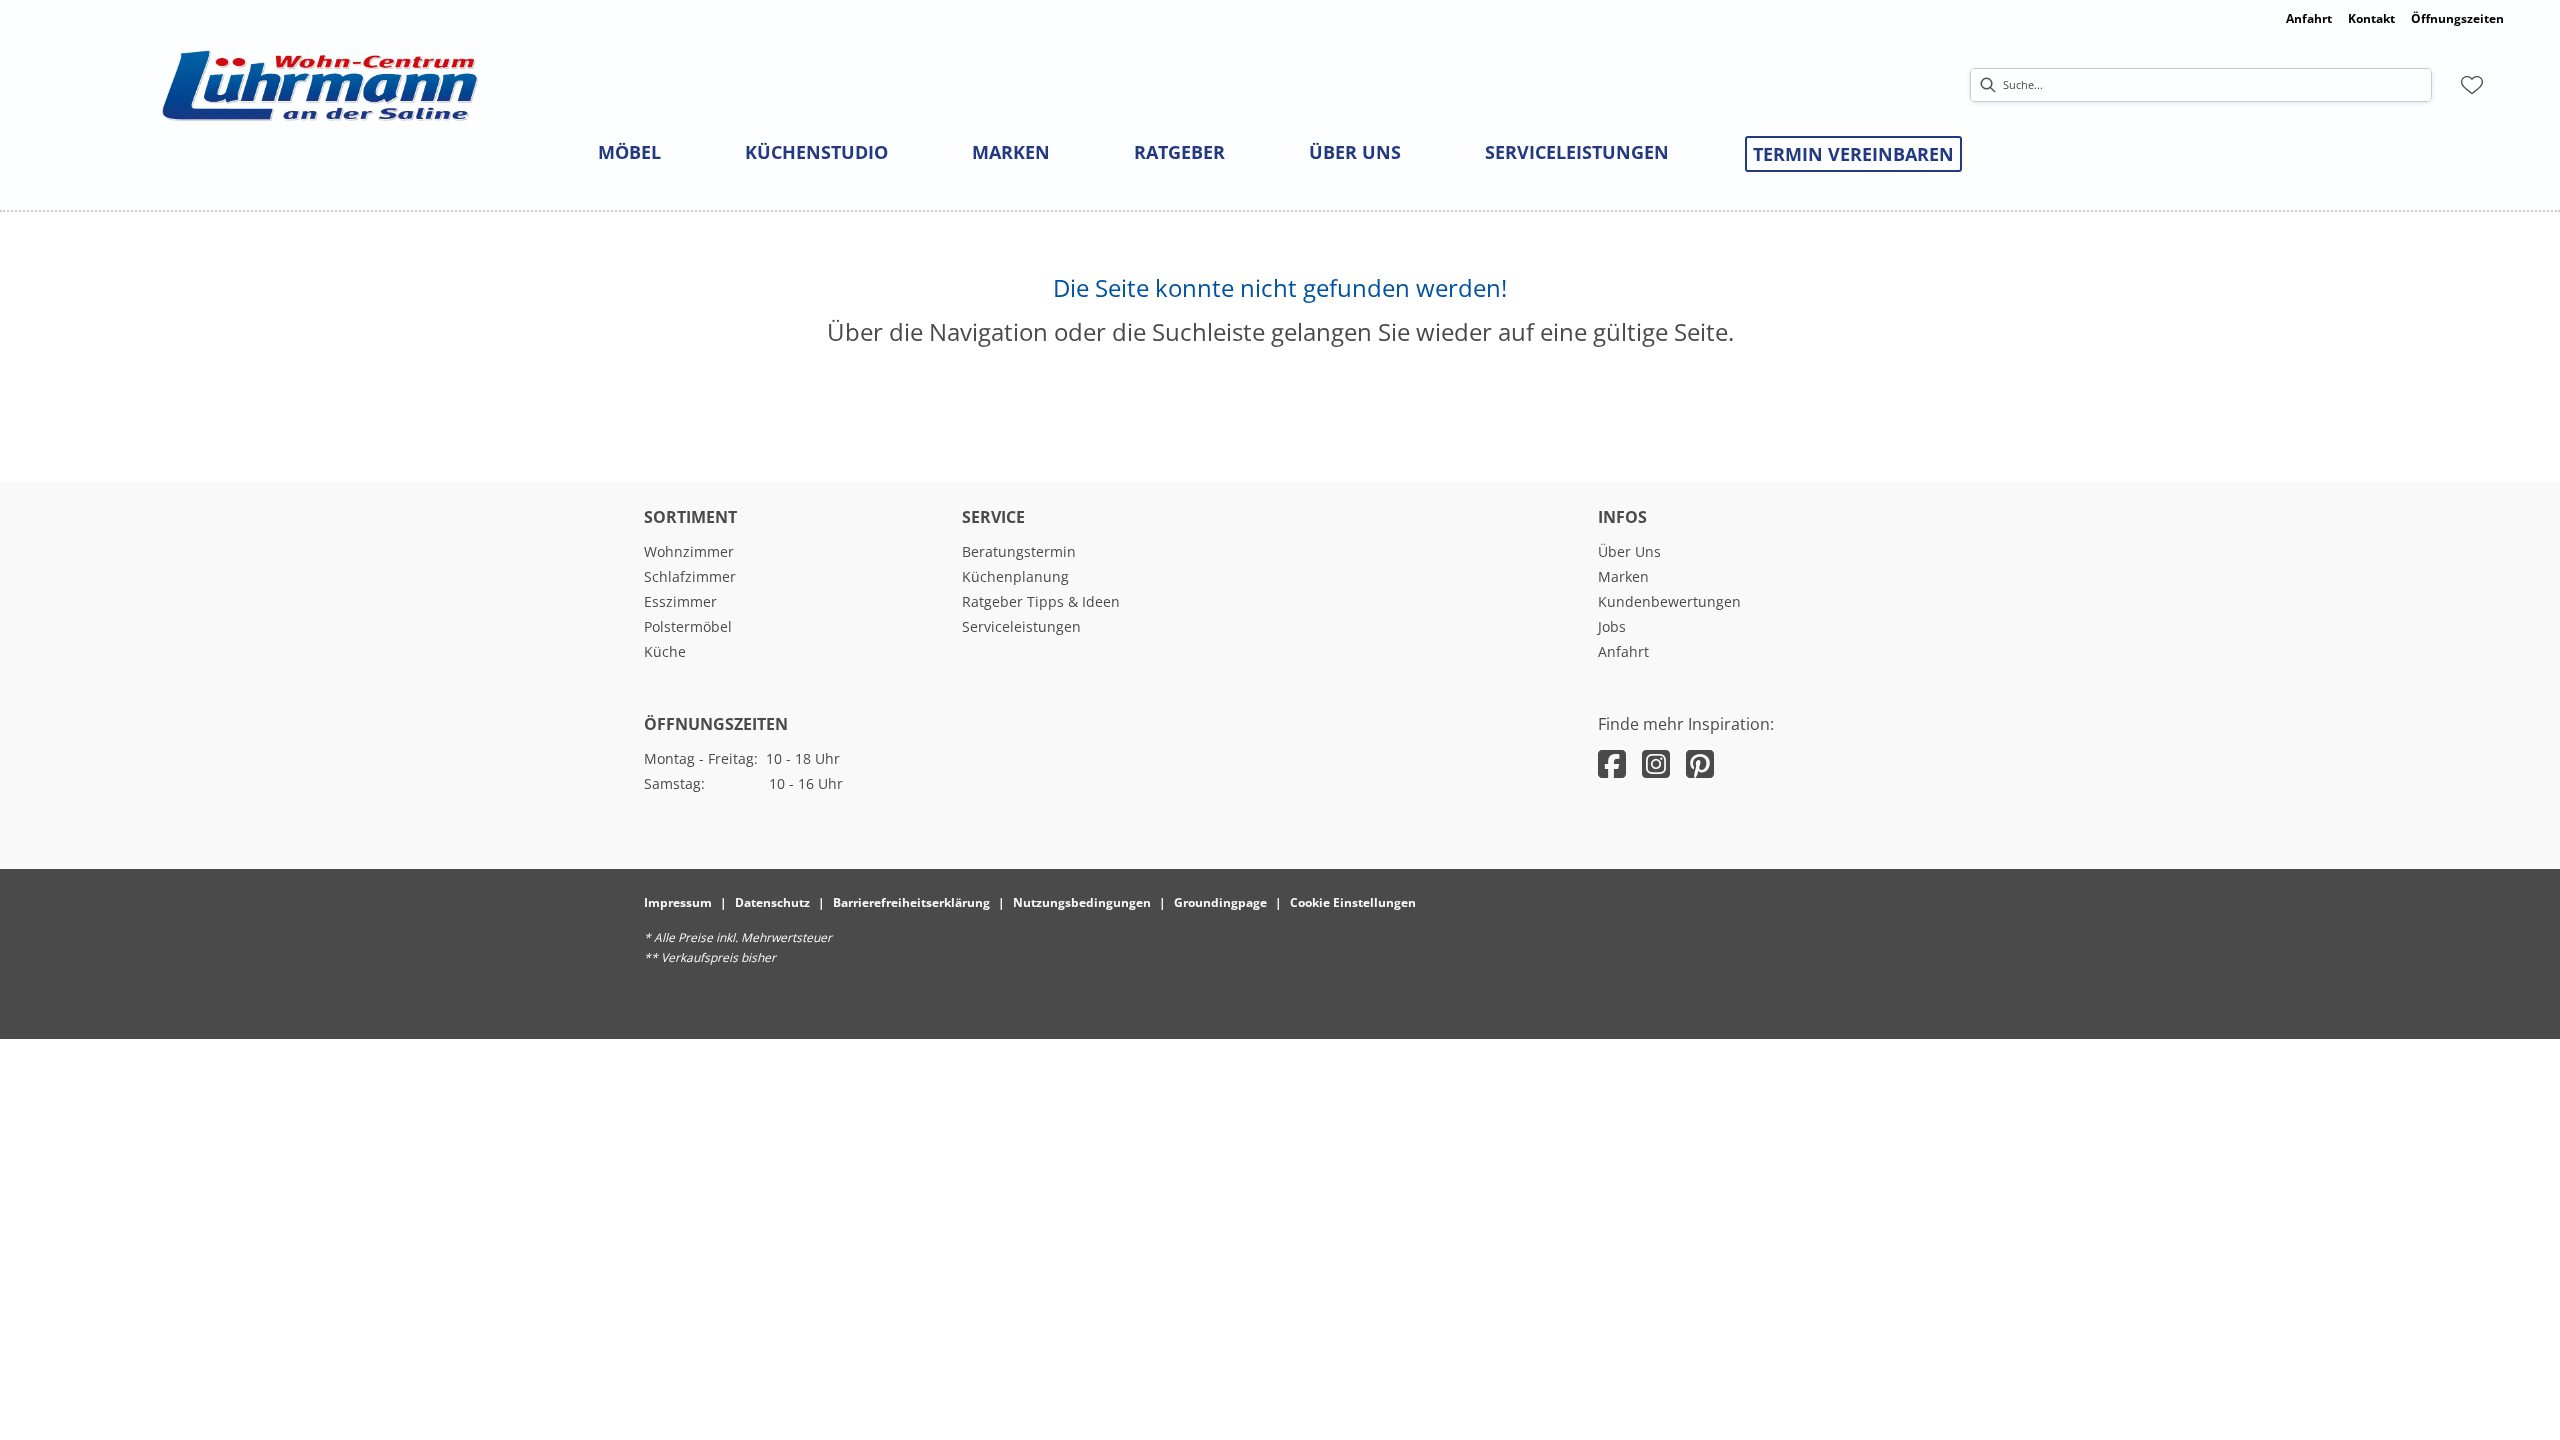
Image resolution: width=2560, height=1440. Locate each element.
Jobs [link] (1612, 626)
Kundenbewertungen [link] (1669, 601)
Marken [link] (1623, 576)
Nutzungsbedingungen (1082, 902)
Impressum (678, 902)
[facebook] (1612, 763)
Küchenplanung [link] (1015, 576)
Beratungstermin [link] (1019, 551)
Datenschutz (772, 902)
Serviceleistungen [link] (1021, 626)
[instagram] (1656, 763)
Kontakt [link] (2371, 18)
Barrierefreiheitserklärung (911, 902)
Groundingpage (1220, 902)
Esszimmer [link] (680, 601)
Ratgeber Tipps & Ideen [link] (1041, 601)
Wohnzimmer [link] (689, 551)
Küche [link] (665, 651)
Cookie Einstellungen (1353, 902)
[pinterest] (1700, 763)
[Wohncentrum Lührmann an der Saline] (320, 85)
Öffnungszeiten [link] (2457, 18)
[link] (629, 152)
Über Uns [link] (1629, 551)
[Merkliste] (2472, 85)
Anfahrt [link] (2309, 18)
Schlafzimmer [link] (690, 576)
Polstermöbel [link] (688, 626)
